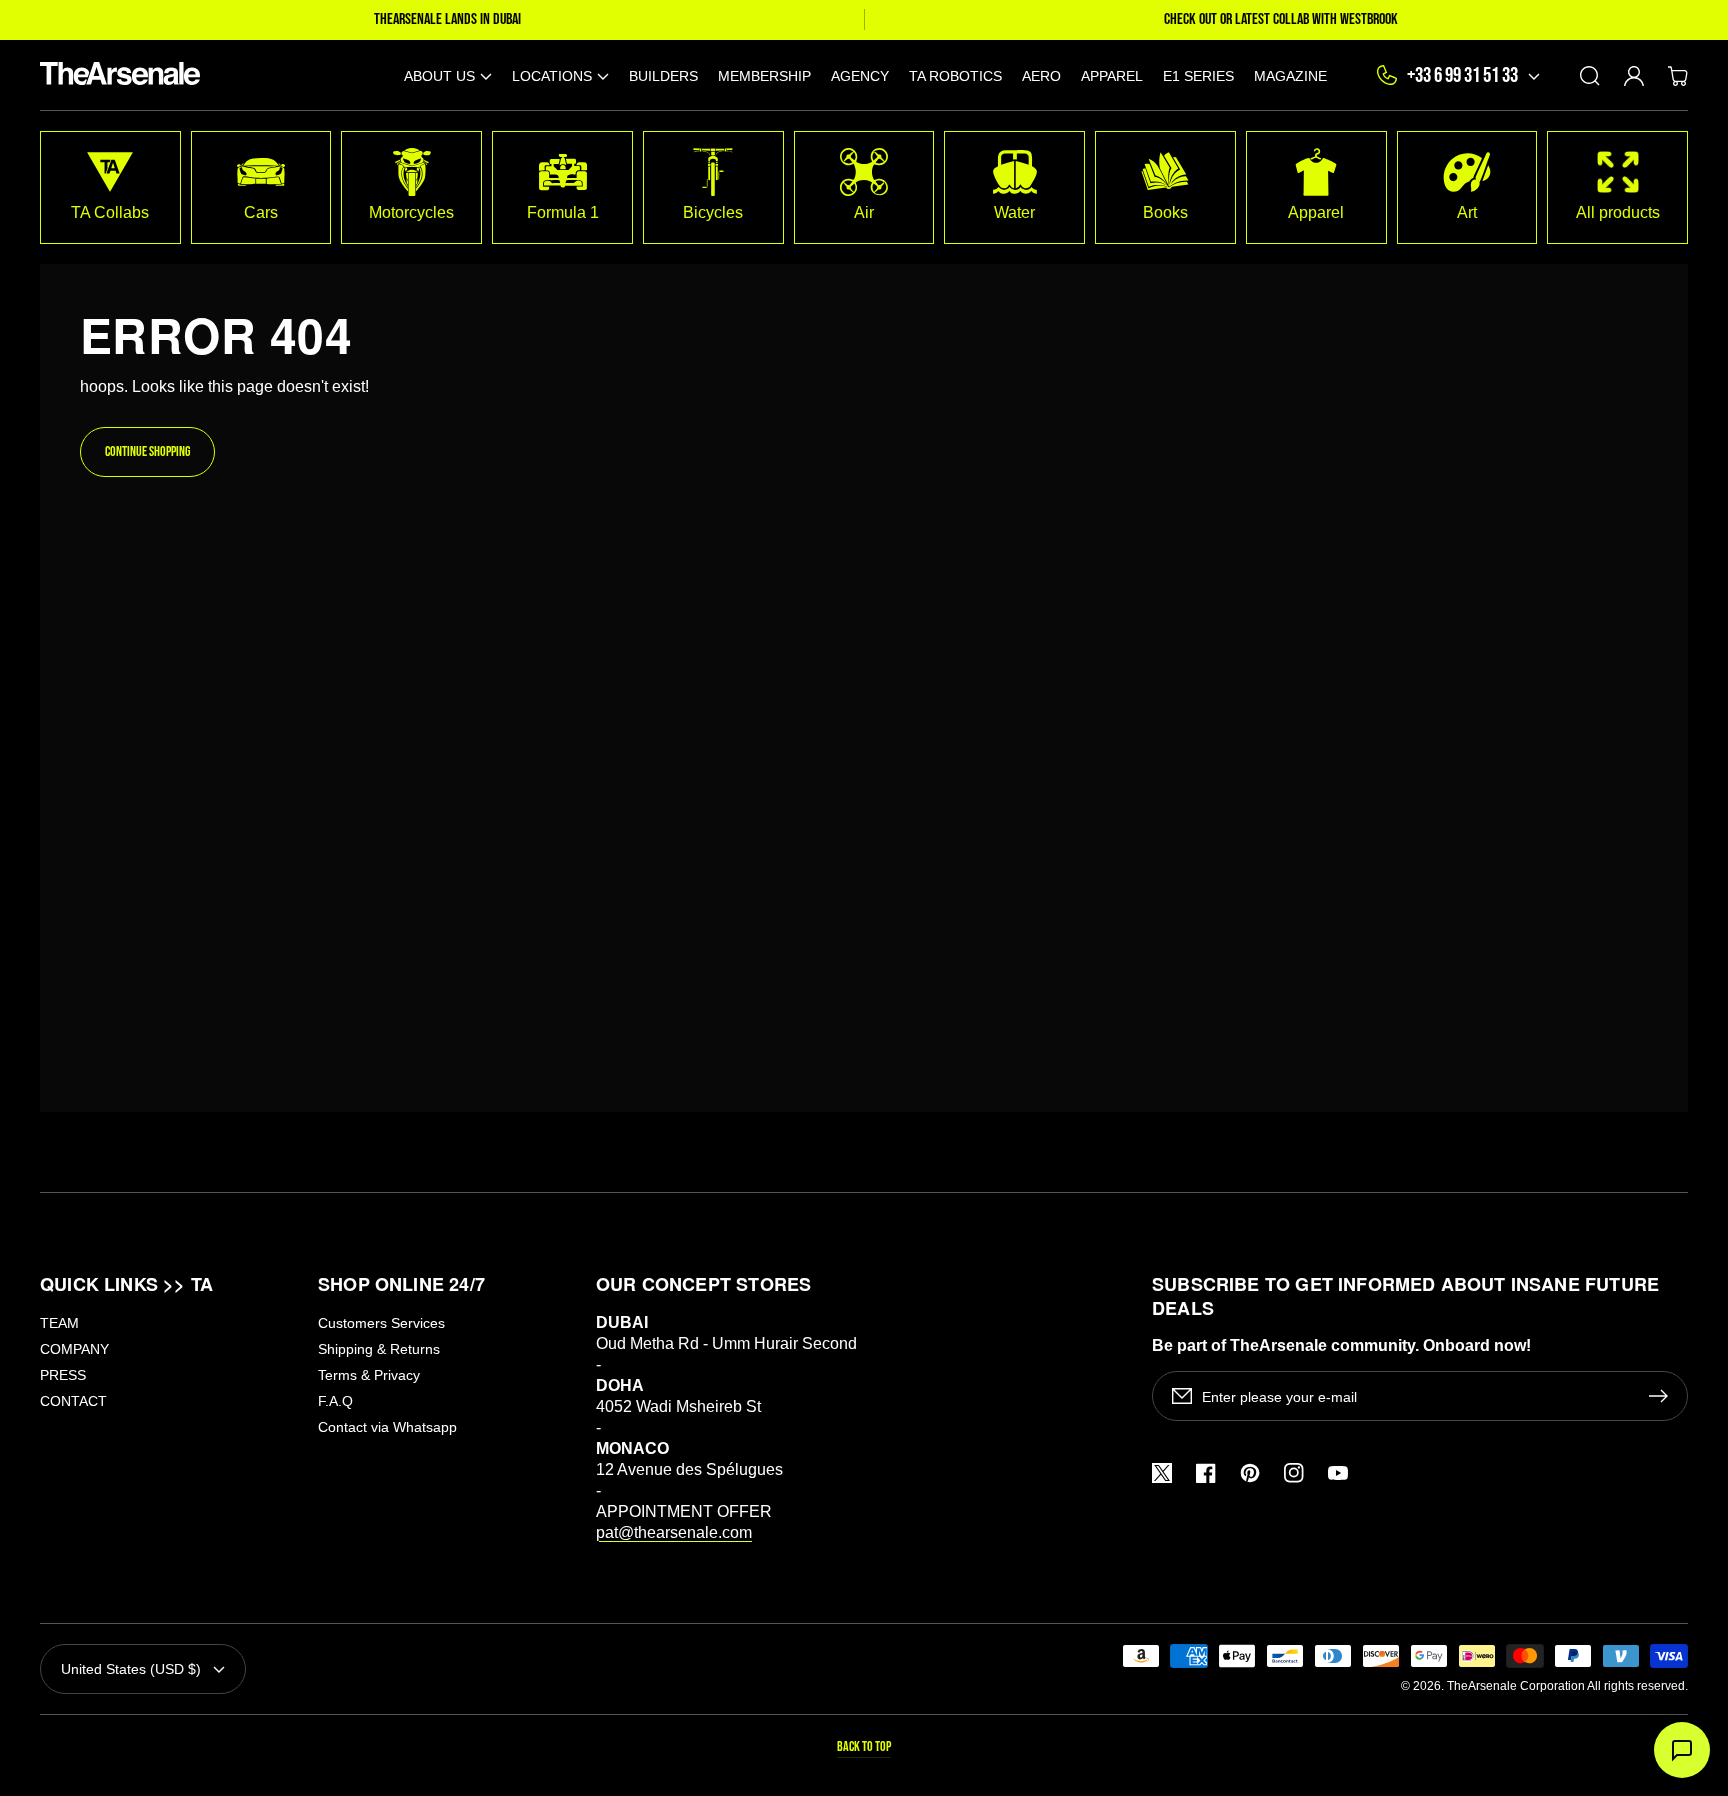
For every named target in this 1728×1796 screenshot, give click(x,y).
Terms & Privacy (369, 1375)
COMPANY (74, 1349)
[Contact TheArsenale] (1682, 1750)
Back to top (864, 1746)
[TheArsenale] (115, 75)
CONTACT (73, 1401)
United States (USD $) (131, 1669)
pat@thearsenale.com (674, 1532)
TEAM (59, 1323)
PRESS (63, 1375)
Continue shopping (147, 451)
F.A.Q (335, 1401)
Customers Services (381, 1323)
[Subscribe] (1663, 1396)
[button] (448, 75)
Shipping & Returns (379, 1349)
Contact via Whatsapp (387, 1427)
